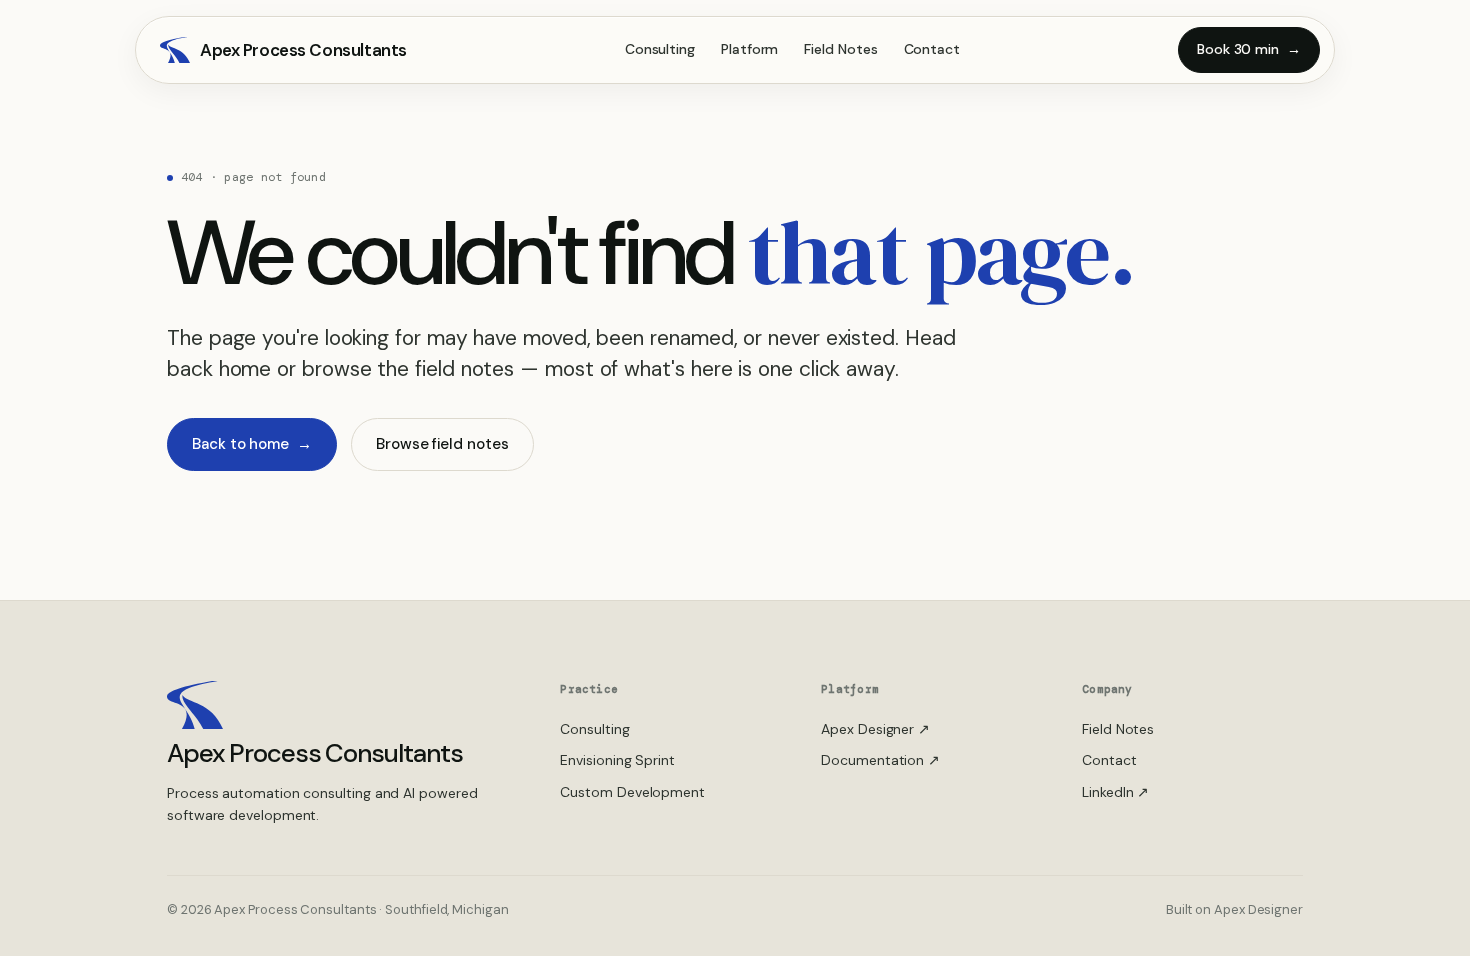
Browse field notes (442, 444)
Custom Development (632, 792)
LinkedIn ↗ (1115, 792)
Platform (749, 49)
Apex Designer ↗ (875, 729)
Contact (932, 49)
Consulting (660, 49)
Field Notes (840, 49)
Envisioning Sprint (617, 760)
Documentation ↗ (880, 760)
